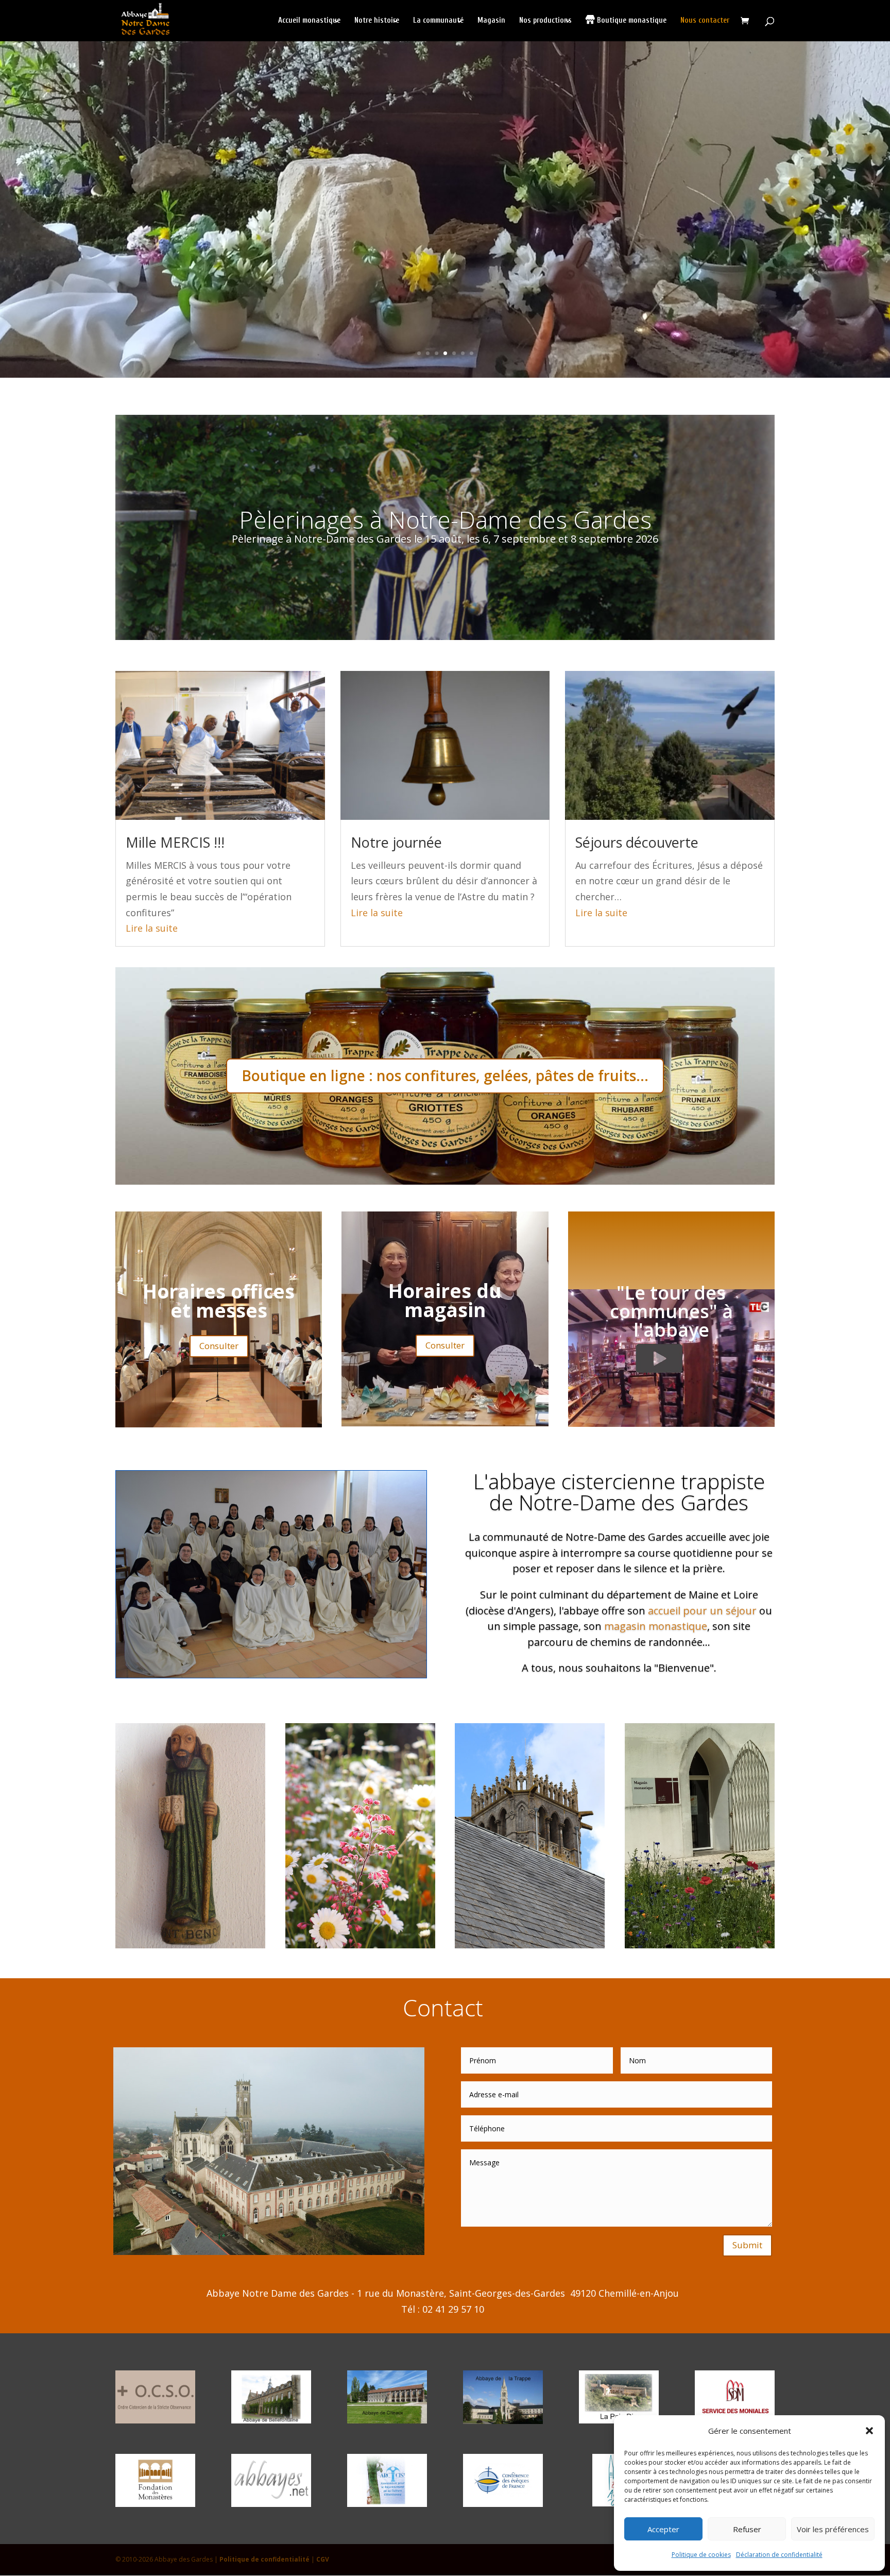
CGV (323, 2559)
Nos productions (545, 21)
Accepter (663, 2529)
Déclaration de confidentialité (779, 2555)
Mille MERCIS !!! (175, 842)
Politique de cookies (701, 2555)
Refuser (747, 2529)
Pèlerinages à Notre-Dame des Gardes (445, 519)
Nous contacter (705, 21)
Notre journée (396, 842)
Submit (747, 2245)
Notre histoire (377, 21)
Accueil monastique (309, 21)
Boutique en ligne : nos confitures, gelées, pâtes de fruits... (445, 1075)
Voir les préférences (833, 2529)
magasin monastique (656, 1626)
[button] (869, 2431)
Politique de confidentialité (264, 2559)
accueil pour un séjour (702, 1610)
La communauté (438, 21)
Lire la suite (152, 928)
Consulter (219, 1346)
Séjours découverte (637, 842)
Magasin (491, 21)
